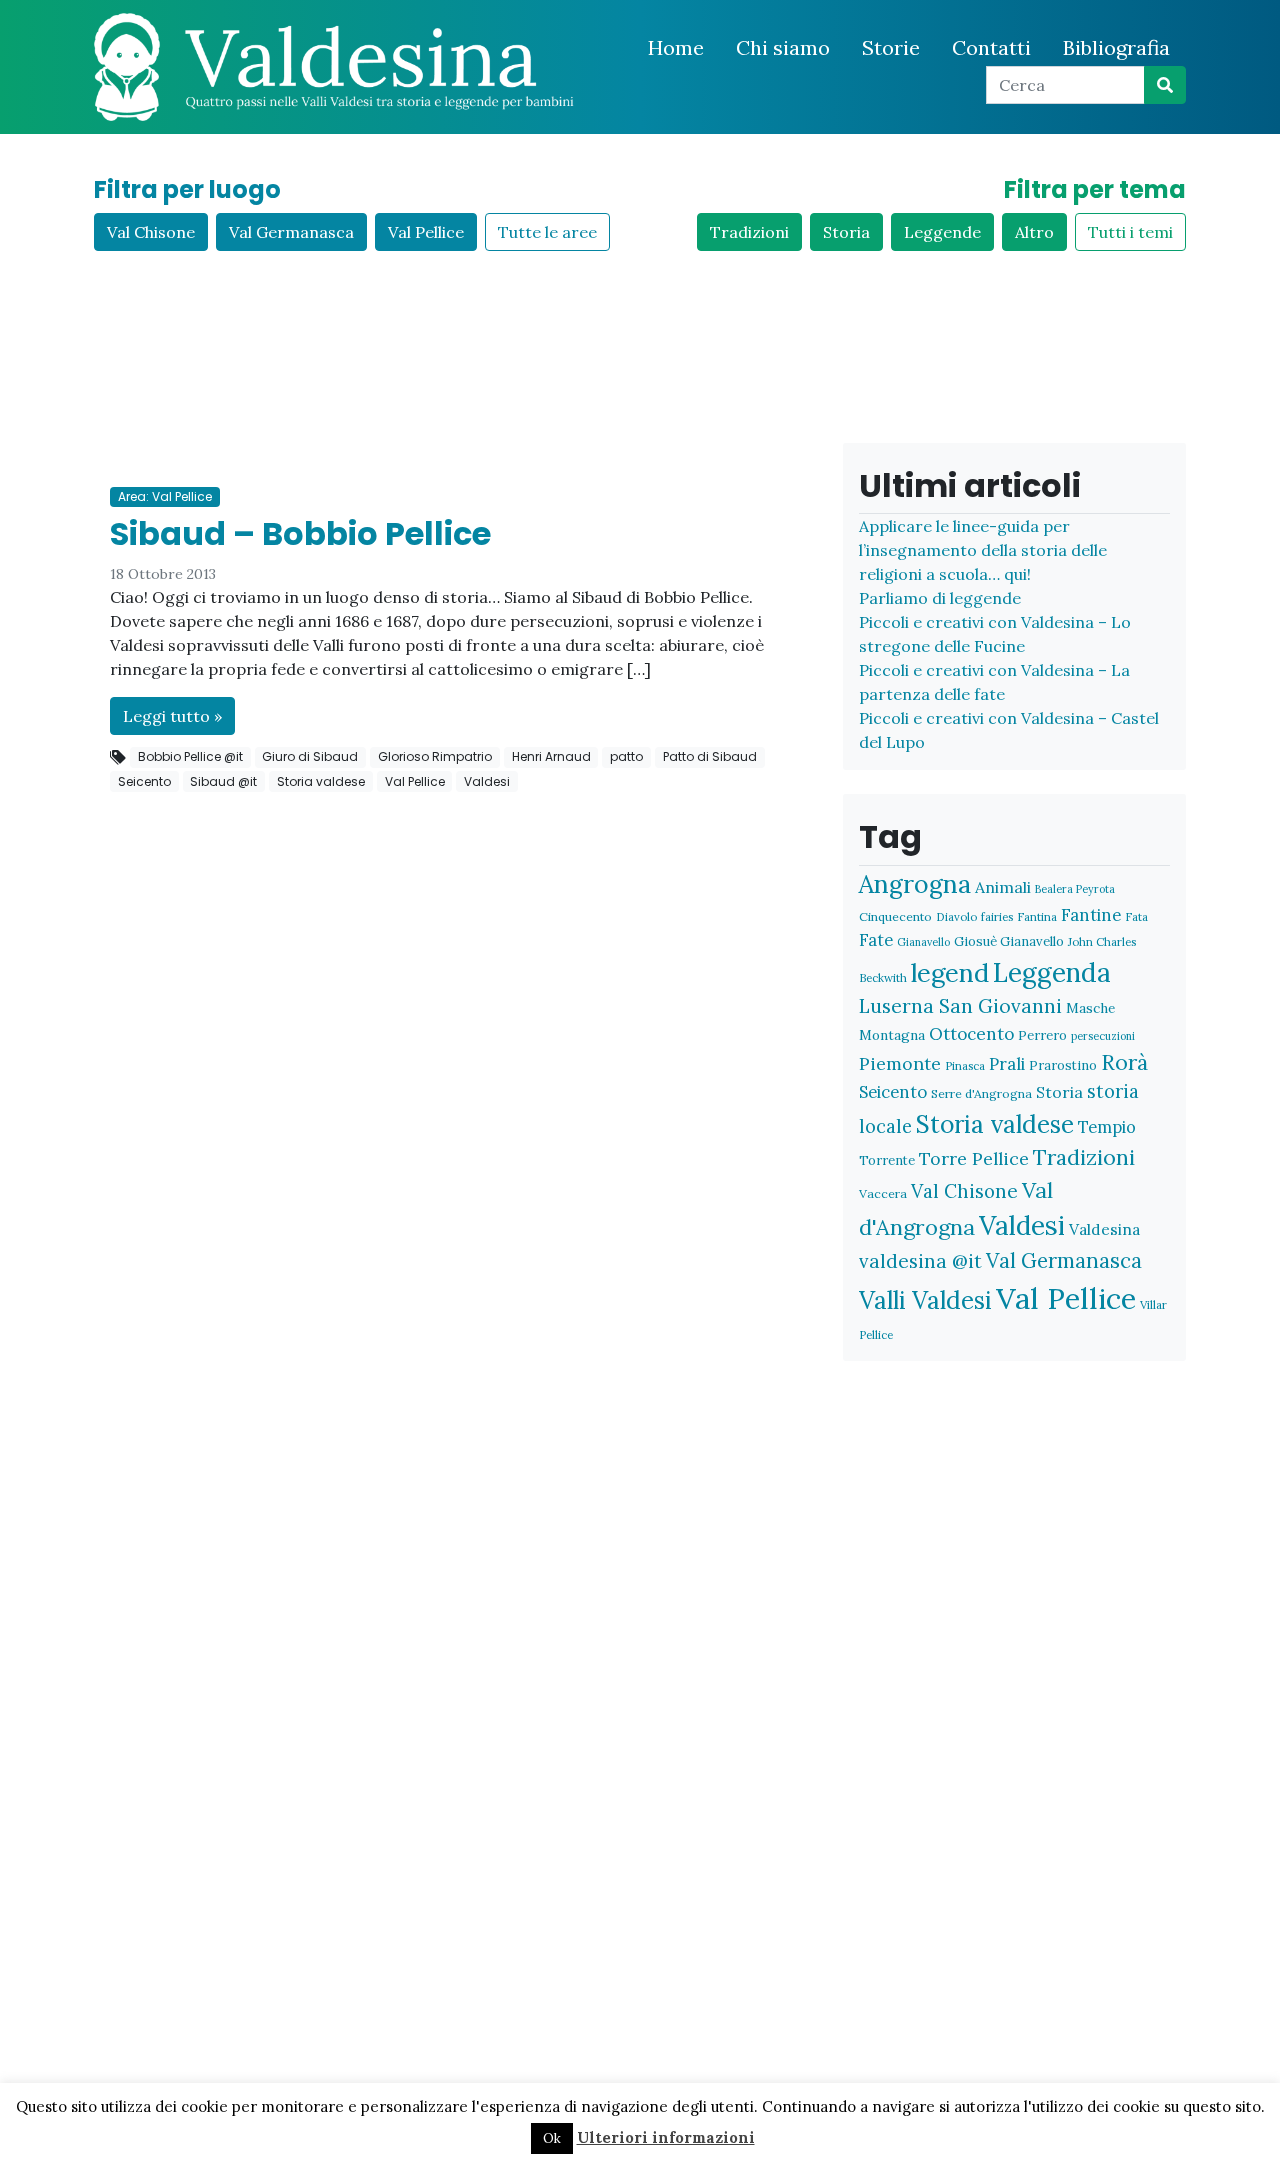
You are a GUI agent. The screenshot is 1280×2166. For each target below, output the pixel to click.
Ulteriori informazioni (666, 2137)
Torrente (887, 1160)
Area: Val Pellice (165, 496)
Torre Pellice (974, 1158)
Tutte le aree (547, 232)
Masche (1090, 1008)
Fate (876, 939)
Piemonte (900, 1063)
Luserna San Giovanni (960, 1006)
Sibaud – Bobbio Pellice (300, 533)
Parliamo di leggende (940, 598)
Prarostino (1063, 1065)
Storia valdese (321, 781)
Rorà (1124, 1062)
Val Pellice (426, 232)
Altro (1034, 232)
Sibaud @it (223, 781)
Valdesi (487, 781)
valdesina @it (920, 1261)
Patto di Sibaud (710, 756)
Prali (1007, 1064)
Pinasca (965, 1065)
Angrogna (915, 884)
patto (626, 756)
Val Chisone (151, 232)
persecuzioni (1103, 1036)
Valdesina (1104, 1229)
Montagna (892, 1035)
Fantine (1091, 915)
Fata (1136, 916)
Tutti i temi (1130, 232)
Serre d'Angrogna (981, 1093)
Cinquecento (895, 916)
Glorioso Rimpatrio (435, 756)
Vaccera (883, 1193)
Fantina (1037, 916)
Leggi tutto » (172, 716)
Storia (846, 232)
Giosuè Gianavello (1009, 941)
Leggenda (1052, 972)
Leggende (942, 232)
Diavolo (956, 916)
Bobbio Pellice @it (190, 756)
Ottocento (971, 1034)
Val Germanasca (291, 232)
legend (950, 972)
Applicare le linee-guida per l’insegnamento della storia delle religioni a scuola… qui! (983, 550)
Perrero (1042, 1035)
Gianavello (923, 942)
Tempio (1107, 1126)
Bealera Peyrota (1075, 889)
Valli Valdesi (925, 1300)
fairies (997, 916)
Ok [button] (552, 2138)
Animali (1003, 887)
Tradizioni (749, 232)
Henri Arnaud (551, 756)
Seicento (144, 781)
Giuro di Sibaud (310, 756)
